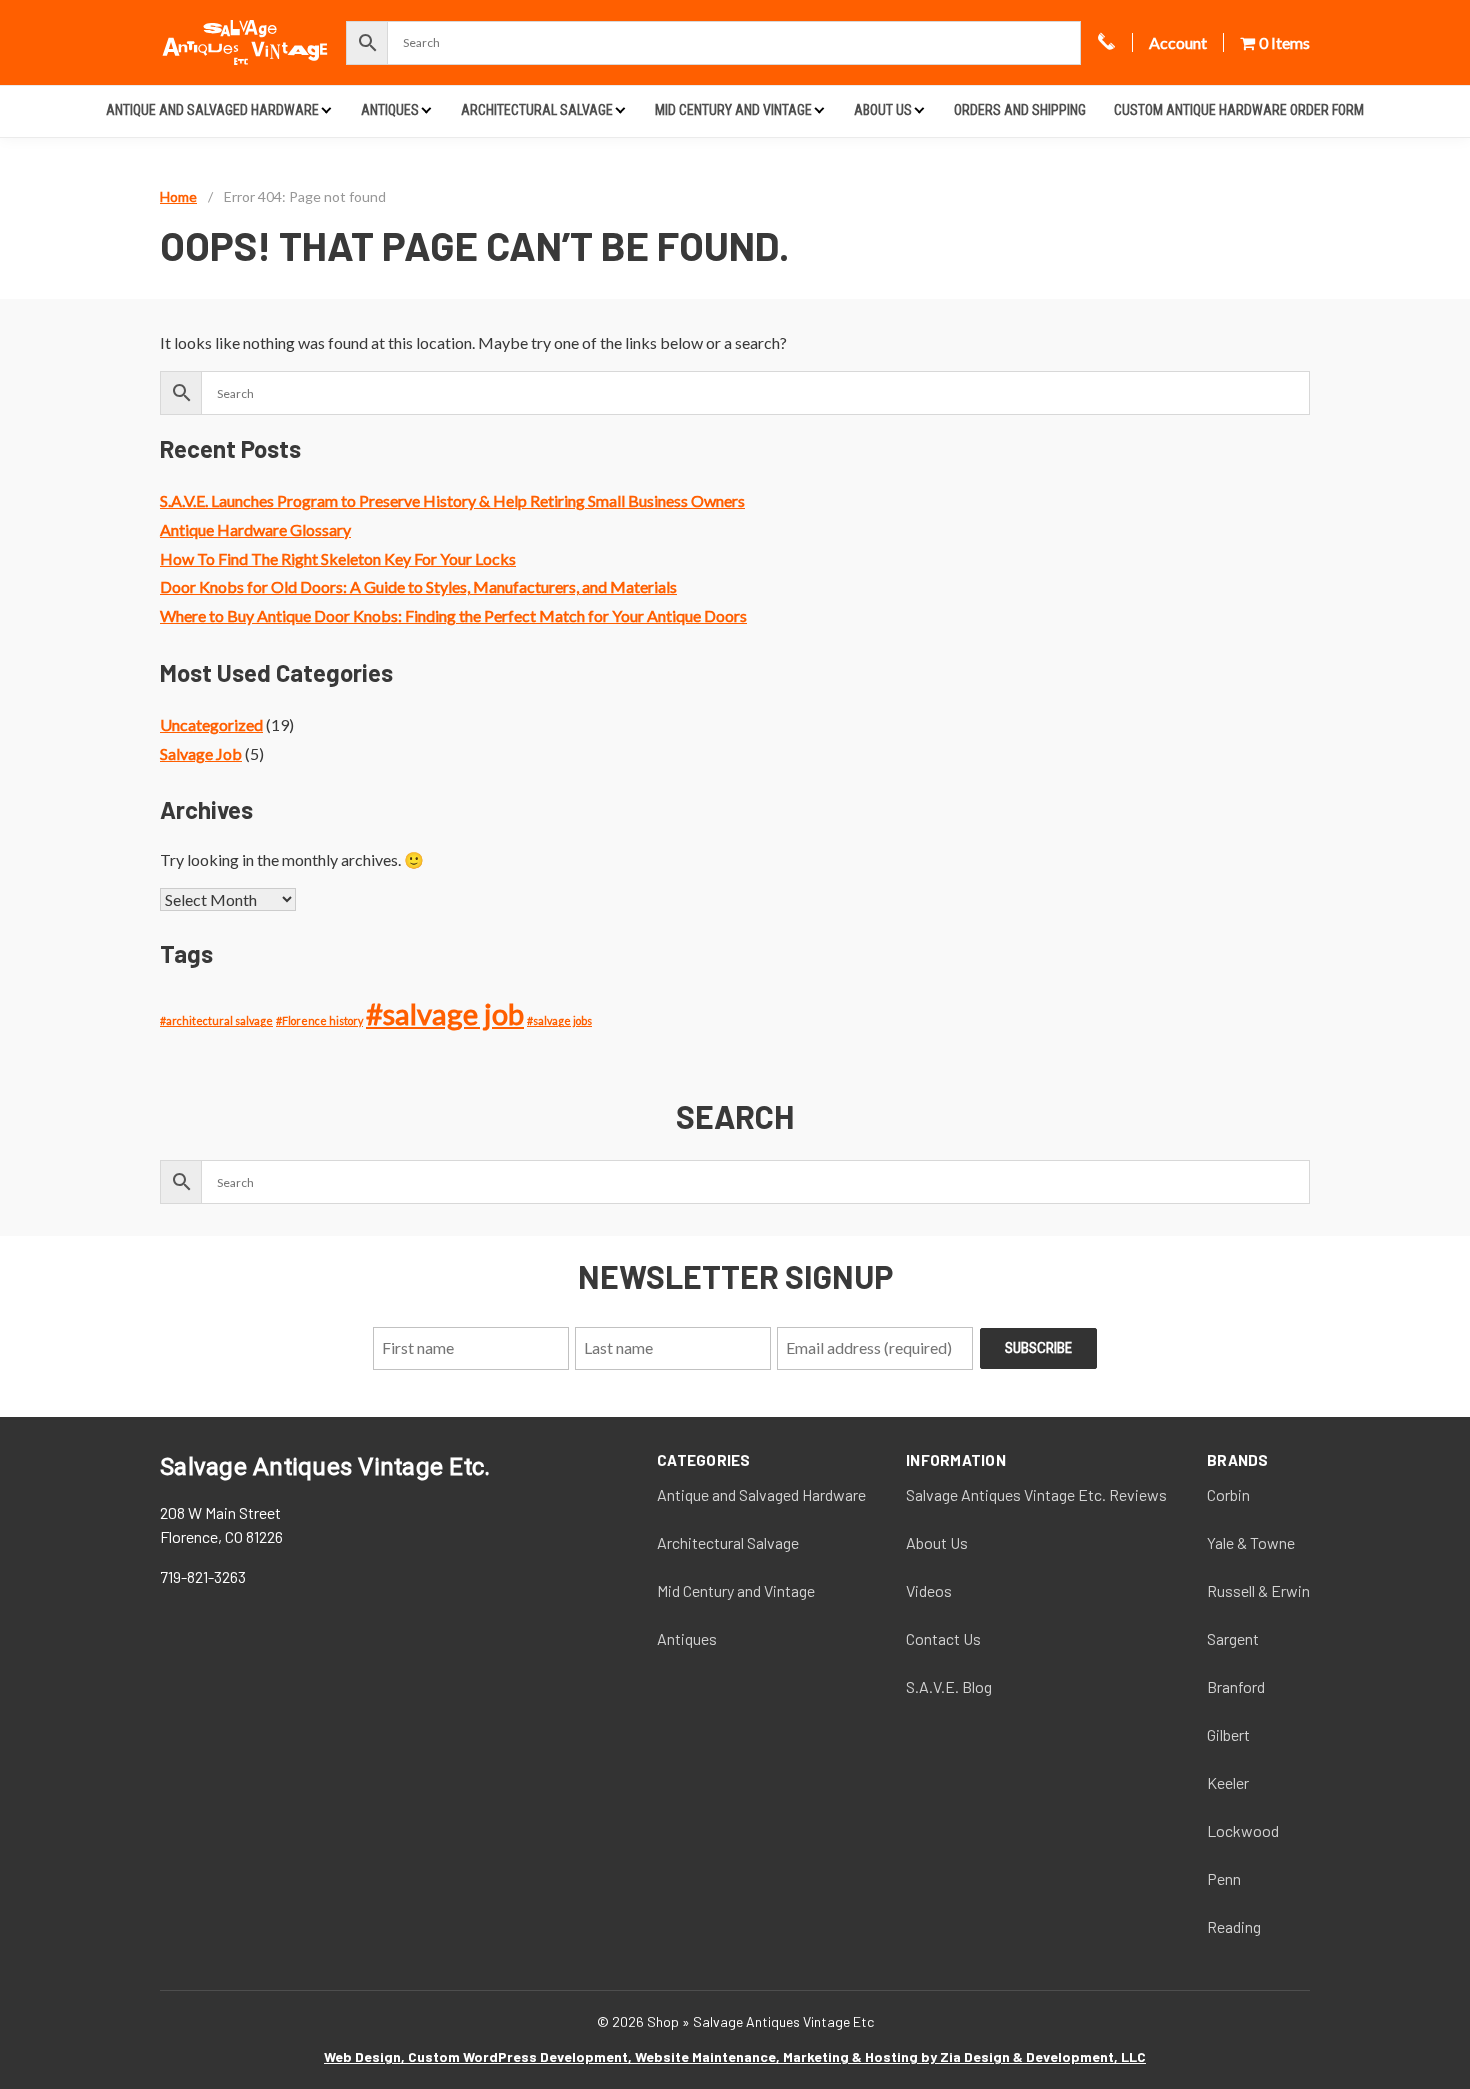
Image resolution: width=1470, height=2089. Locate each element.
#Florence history (319, 1020)
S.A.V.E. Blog (949, 1686)
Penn (1224, 1878)
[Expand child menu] (326, 109)
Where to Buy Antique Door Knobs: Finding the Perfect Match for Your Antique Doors (453, 615)
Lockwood (1243, 1830)
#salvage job (445, 1013)
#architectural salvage (216, 1020)
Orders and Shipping (1020, 110)
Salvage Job (201, 753)
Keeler (1228, 1782)
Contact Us (943, 1638)
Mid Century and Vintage (733, 110)
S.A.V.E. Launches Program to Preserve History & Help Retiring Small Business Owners (452, 500)
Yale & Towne (1251, 1542)
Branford (1236, 1686)
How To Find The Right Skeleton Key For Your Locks (338, 558)
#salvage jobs (559, 1020)
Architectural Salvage (537, 110)
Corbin (1228, 1494)
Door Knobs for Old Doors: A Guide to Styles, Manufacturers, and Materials (418, 586)
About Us (883, 110)
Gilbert (1228, 1734)
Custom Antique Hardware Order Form (1239, 110)
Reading (1234, 1926)
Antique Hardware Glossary (255, 529)
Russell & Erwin (1258, 1590)
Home (178, 196)
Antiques (390, 110)
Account (1178, 42)
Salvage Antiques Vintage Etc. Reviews (1036, 1494)
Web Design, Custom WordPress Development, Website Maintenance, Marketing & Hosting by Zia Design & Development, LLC (735, 2056)
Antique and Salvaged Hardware (212, 110)
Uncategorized (211, 724)
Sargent (1233, 1638)
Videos (929, 1590)
